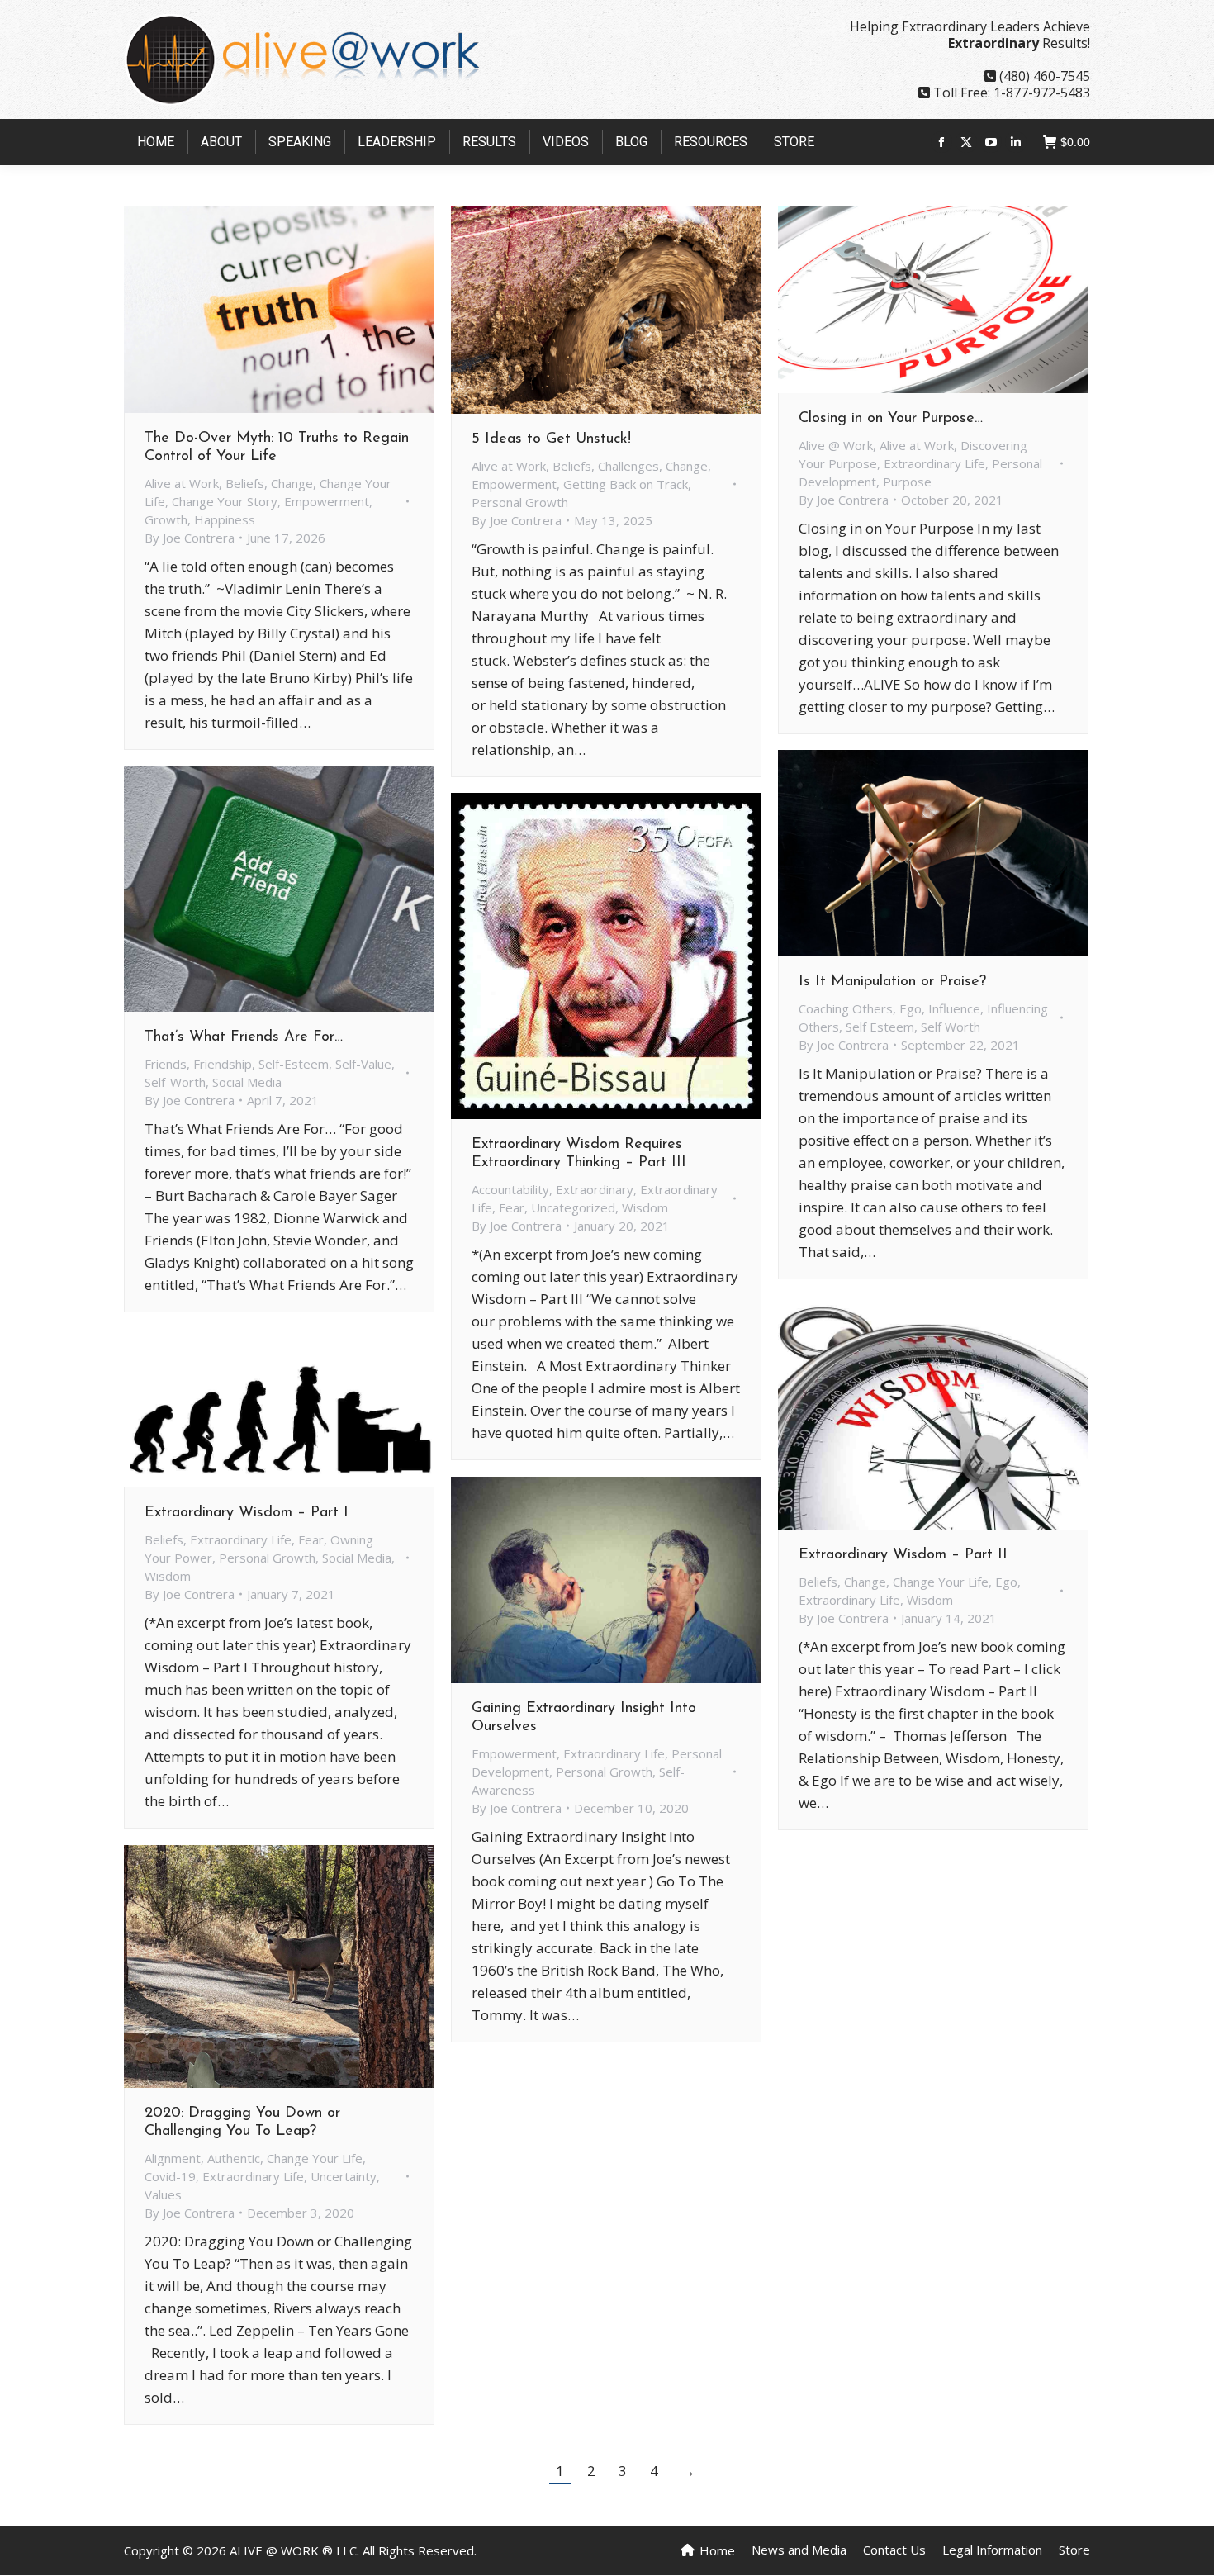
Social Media (247, 1082)
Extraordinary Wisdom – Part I (247, 1513)
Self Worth (951, 1027)
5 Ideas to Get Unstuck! (551, 439)
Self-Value (363, 1064)
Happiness (225, 519)
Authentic (234, 2158)
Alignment (173, 2158)
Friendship (223, 1064)
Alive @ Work (836, 445)
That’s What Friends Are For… (244, 1037)
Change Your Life (941, 1582)
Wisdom (645, 1207)
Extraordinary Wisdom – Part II (903, 1555)
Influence (954, 1008)
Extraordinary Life (934, 463)
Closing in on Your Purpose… (891, 419)
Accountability (510, 1189)
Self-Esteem (294, 1064)
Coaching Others (846, 1008)
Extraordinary (595, 1189)
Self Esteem (880, 1027)
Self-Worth (175, 1082)
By (190, 538)
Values (163, 2194)
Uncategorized (573, 1207)
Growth (166, 519)
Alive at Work (182, 483)
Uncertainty (344, 2176)
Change (292, 483)
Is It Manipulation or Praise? (892, 982)
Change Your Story (225, 501)
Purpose (907, 482)
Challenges (628, 466)
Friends (166, 1064)
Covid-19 (170, 2176)
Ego (910, 1008)
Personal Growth (520, 502)
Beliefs (245, 483)
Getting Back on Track (626, 484)
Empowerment (327, 501)
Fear (512, 1207)
